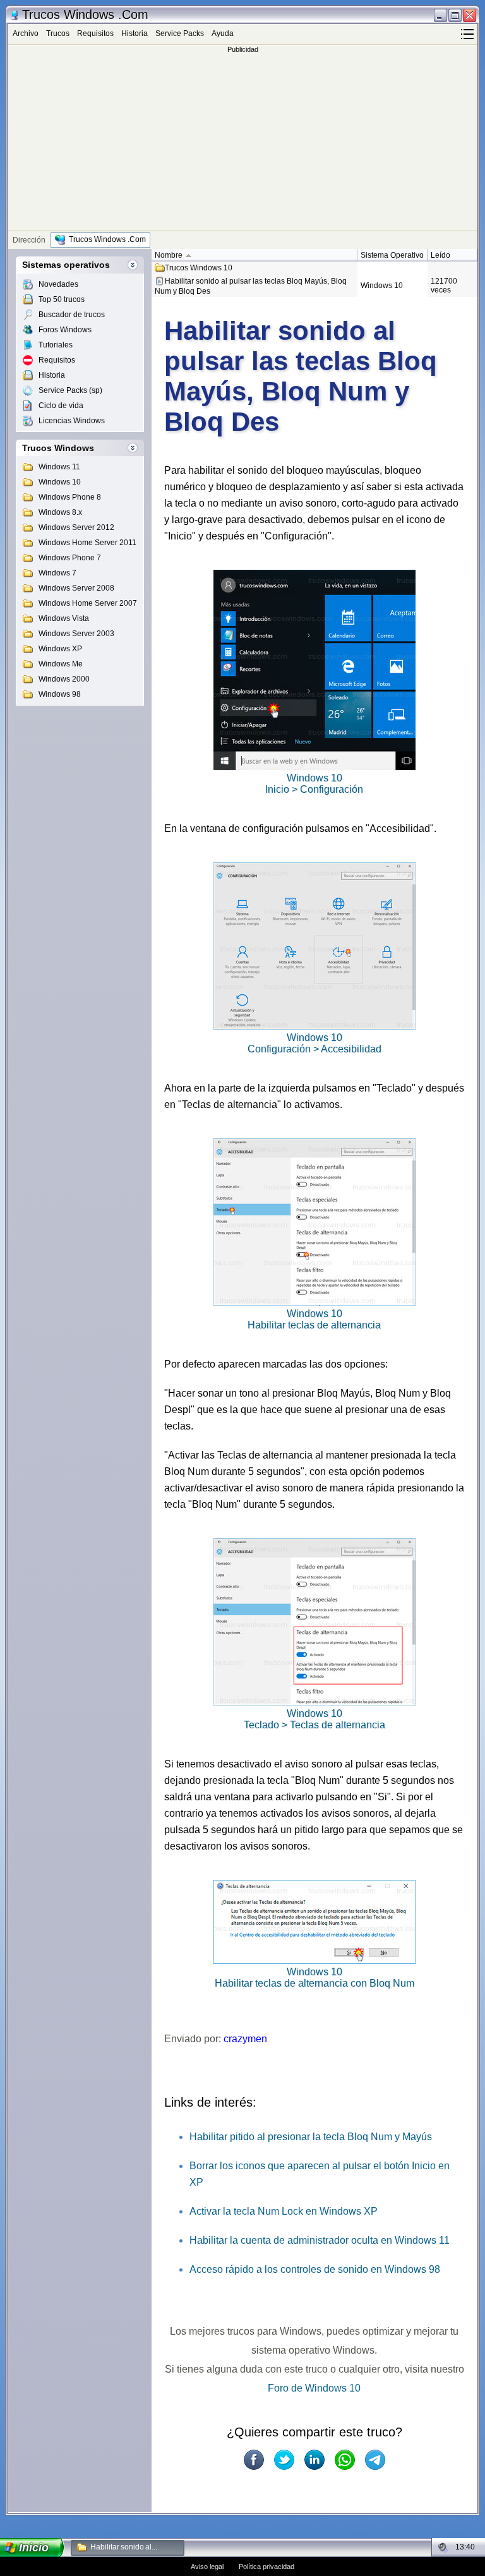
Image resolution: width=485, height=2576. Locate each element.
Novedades (58, 284)
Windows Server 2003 (76, 634)
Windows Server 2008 (76, 588)
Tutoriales (56, 345)
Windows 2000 (64, 679)
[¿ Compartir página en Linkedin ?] (314, 2460)
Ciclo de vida (61, 406)
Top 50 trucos (62, 299)
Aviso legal (207, 2567)
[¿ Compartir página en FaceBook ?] (254, 2460)
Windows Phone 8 (70, 497)
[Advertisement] (242, 141)
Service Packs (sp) (70, 390)
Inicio (34, 2548)
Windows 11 (59, 467)
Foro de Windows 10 (314, 2388)
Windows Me (61, 664)
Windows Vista (64, 618)
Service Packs (180, 33)
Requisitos (95, 33)
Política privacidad (266, 2567)
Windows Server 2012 (76, 527)
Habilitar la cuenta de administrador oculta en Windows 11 (320, 2240)
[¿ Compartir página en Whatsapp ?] (345, 2460)
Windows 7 (57, 573)
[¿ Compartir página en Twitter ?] (284, 2460)
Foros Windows (65, 330)
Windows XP (60, 649)
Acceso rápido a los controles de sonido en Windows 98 (315, 2269)
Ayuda (223, 33)
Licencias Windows (72, 421)
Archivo (26, 33)
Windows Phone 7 (70, 558)
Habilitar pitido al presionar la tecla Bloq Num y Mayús (311, 2137)
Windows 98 (60, 694)
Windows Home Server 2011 (87, 543)
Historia (135, 33)
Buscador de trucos (72, 315)
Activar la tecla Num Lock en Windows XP (284, 2211)
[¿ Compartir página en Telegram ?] (375, 2460)
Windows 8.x (60, 512)
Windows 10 (60, 482)
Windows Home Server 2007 (88, 603)
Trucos (58, 33)
